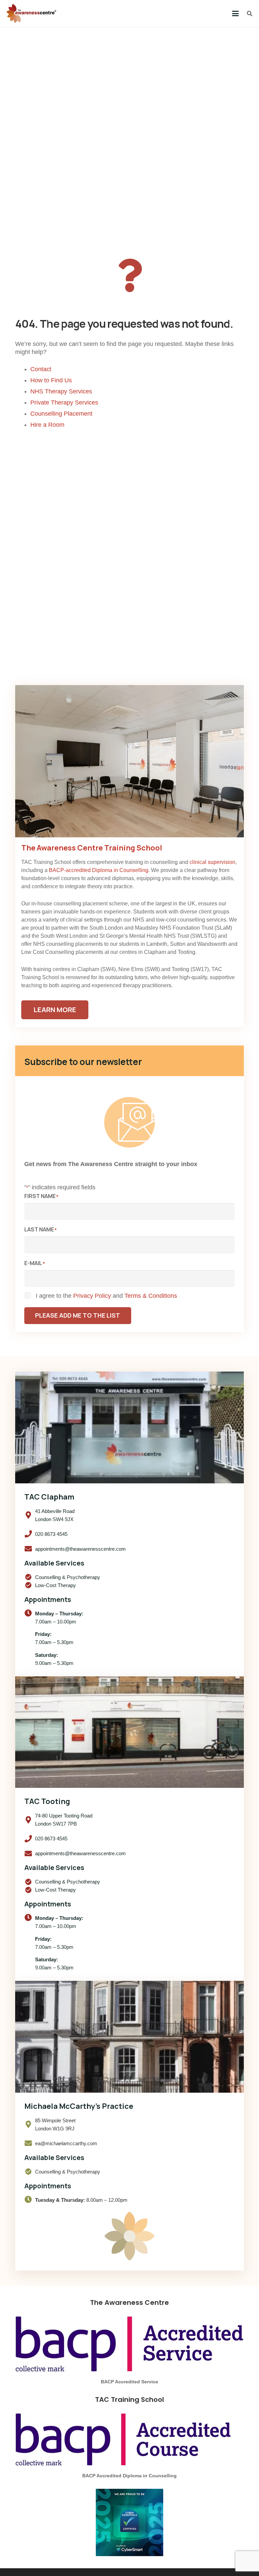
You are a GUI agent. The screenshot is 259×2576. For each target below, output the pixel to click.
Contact (41, 369)
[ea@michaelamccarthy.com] (30, 2144)
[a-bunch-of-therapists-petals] (129, 2236)
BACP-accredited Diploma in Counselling (99, 870)
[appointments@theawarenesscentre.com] (30, 1549)
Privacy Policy (92, 1296)
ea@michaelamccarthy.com (66, 2143)
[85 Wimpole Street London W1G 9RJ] (30, 2125)
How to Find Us (51, 380)
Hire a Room (47, 425)
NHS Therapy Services (61, 391)
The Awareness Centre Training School (92, 848)
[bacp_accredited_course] (129, 2439)
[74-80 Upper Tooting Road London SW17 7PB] (30, 1820)
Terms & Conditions (151, 1296)
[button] (236, 13)
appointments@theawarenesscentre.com (80, 1549)
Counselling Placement (61, 414)
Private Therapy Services (64, 402)
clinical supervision (212, 862)
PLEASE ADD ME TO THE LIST (78, 1315)
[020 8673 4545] (30, 1534)
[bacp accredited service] (129, 2344)
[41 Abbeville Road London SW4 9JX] (30, 1515)
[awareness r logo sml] (31, 13)
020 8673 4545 (51, 1534)
